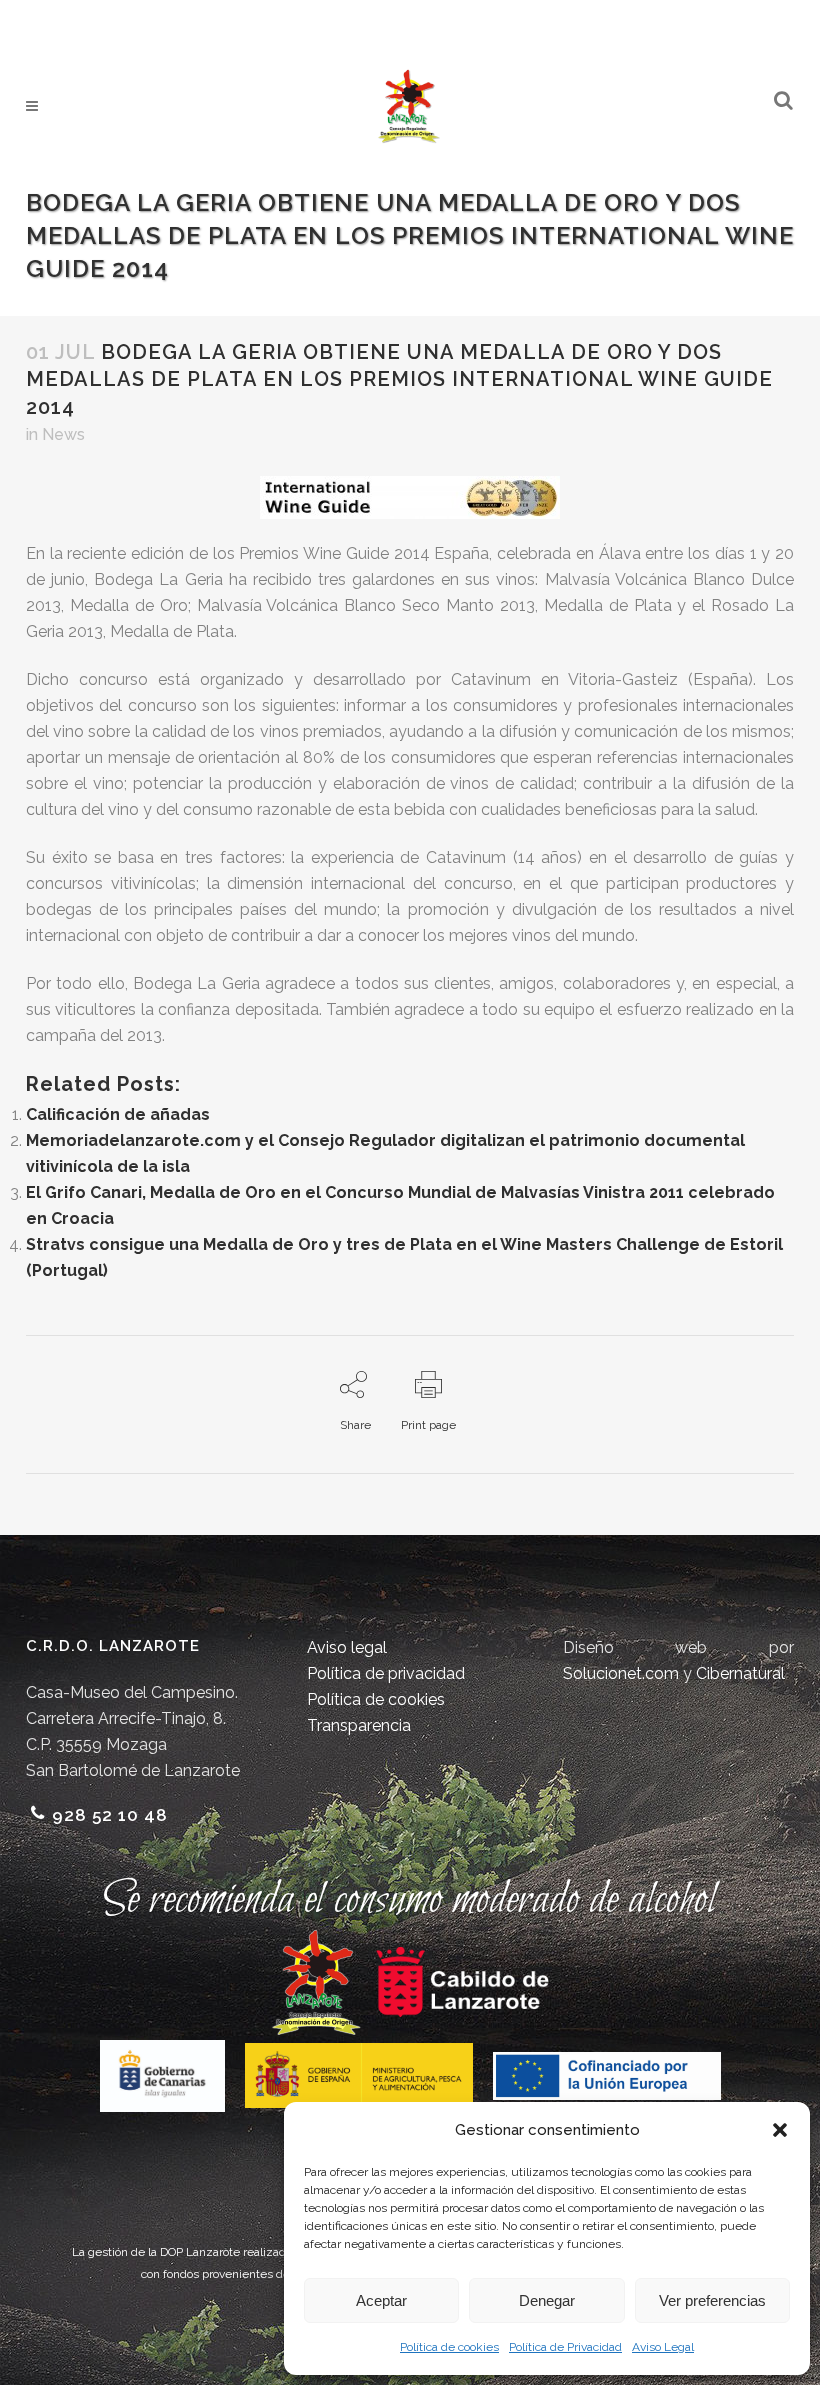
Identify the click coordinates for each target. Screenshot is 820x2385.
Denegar (547, 2300)
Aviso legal (347, 1647)
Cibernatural (740, 1673)
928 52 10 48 (110, 1815)
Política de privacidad (386, 1673)
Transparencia (359, 1725)
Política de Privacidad (565, 2347)
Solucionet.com (621, 1673)
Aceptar (381, 2300)
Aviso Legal (663, 2347)
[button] (780, 2130)
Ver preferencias (712, 2300)
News (63, 434)
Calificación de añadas (118, 1114)
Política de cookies (449, 2347)
